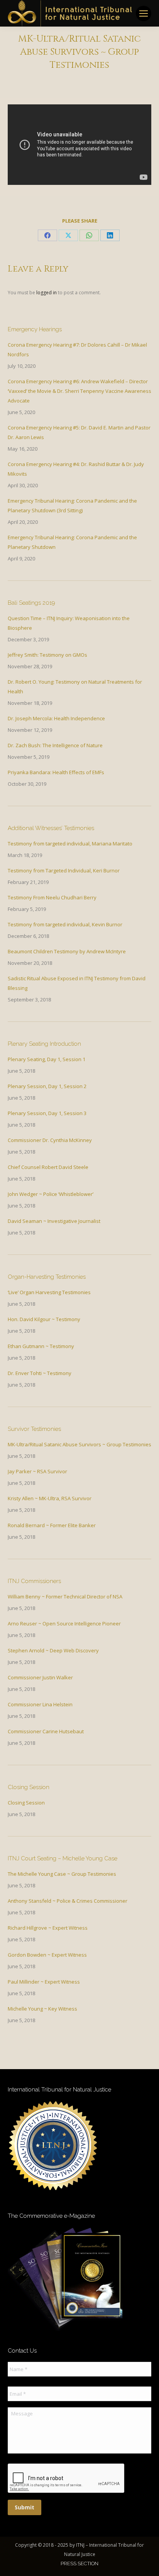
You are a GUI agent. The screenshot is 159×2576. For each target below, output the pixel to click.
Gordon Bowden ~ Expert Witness (47, 1955)
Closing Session (26, 1803)
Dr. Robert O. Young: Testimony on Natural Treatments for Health (75, 687)
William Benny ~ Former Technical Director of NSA (65, 1597)
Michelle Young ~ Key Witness (42, 2009)
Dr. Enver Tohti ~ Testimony (40, 1373)
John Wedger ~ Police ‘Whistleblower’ (51, 1194)
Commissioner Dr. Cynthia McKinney (50, 1140)
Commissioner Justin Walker (40, 1677)
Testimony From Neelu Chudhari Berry (52, 897)
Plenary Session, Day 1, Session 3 (47, 1113)
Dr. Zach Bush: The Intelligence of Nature (55, 745)
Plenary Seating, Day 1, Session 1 (47, 1059)
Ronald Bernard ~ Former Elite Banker (52, 1525)
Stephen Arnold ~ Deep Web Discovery (53, 1650)
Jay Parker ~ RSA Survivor (37, 1471)
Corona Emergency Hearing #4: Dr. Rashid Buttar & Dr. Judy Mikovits (76, 469)
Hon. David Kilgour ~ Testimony (44, 1319)
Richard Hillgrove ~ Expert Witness (48, 1928)
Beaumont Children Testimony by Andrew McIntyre (67, 951)
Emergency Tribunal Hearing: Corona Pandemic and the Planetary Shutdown (72, 542)
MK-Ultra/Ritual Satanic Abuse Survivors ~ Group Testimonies (79, 1444)
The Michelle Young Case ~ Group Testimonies (62, 1874)
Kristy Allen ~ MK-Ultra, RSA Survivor (50, 1498)
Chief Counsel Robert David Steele (48, 1167)
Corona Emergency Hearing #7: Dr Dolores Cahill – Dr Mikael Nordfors (77, 350)
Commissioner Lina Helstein (40, 1704)
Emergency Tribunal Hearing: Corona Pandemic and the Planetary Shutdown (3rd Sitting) (72, 506)
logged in (47, 293)
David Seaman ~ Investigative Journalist (54, 1221)
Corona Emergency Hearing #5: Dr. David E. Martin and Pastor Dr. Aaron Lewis (79, 432)
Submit (25, 2507)
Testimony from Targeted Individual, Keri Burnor (64, 870)
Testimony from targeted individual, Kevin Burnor (65, 924)
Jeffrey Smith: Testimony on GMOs (47, 655)
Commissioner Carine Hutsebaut (46, 1731)
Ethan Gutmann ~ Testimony (41, 1346)
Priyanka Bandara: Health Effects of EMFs (56, 772)
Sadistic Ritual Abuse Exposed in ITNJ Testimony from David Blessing (77, 983)
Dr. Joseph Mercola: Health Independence (56, 718)
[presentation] (66, 2479)
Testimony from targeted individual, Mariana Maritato (70, 844)
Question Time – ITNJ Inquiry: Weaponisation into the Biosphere (69, 623)
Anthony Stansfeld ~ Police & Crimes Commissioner (68, 1901)
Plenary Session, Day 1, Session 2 (47, 1086)
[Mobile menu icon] (144, 13)
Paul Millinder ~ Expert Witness (44, 1982)
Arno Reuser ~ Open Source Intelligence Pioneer (64, 1623)
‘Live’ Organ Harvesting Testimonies (49, 1292)
